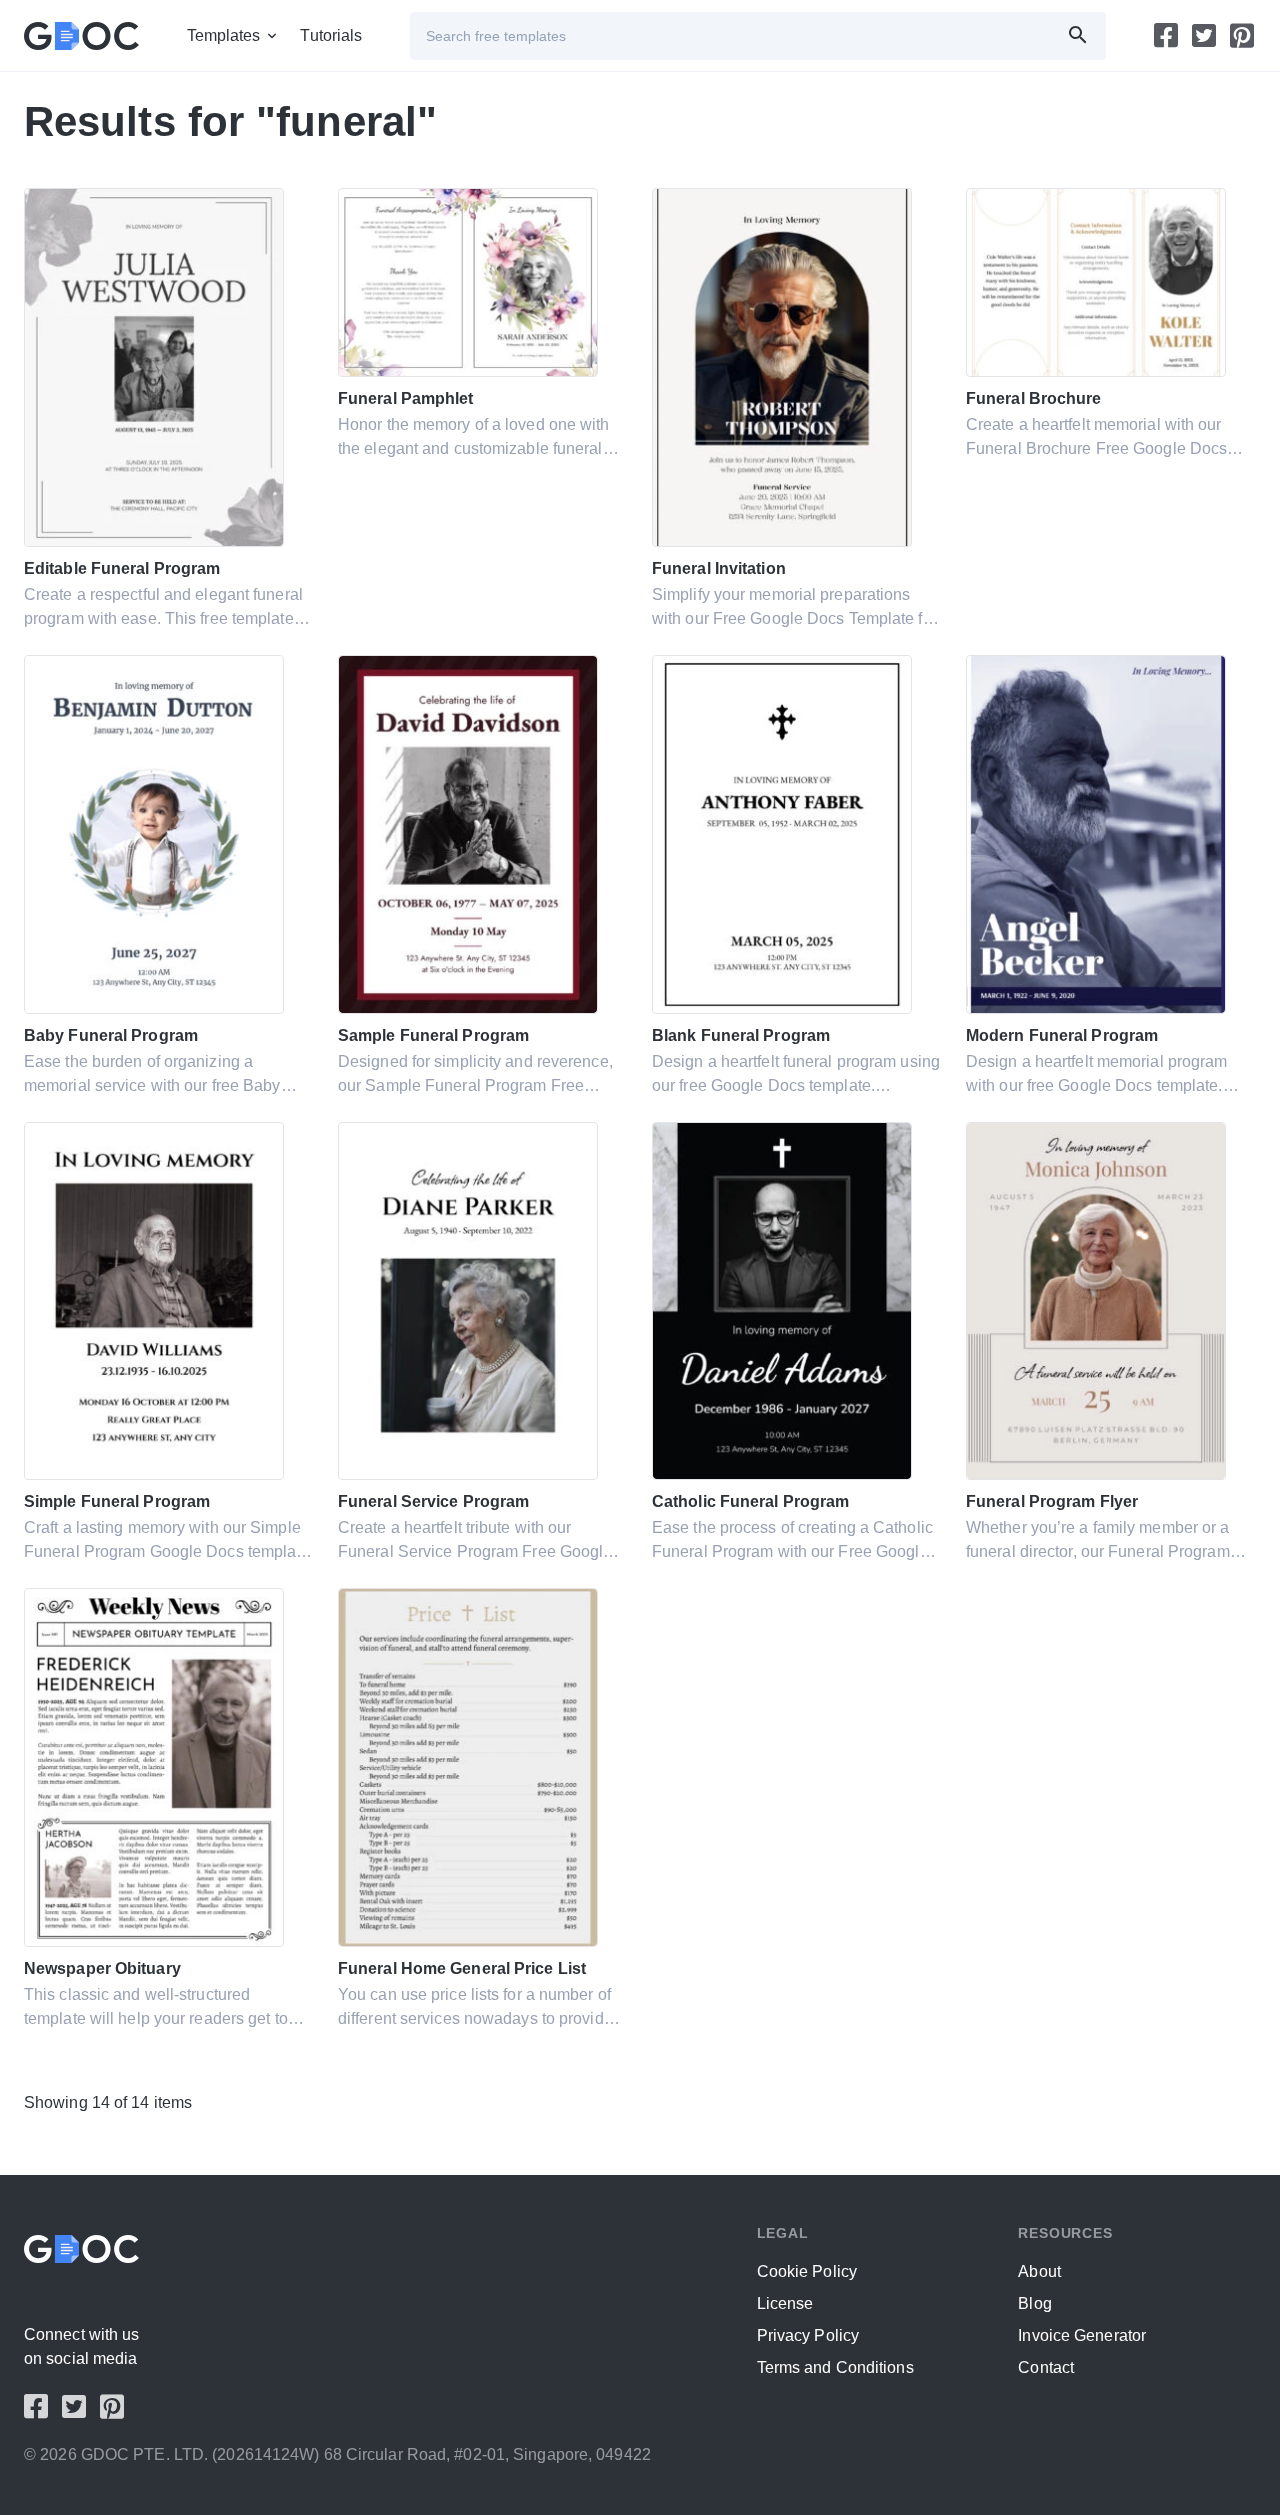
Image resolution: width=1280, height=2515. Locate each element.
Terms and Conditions (835, 2367)
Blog (1034, 2303)
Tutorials (331, 35)
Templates (224, 35)
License (785, 2303)
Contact (1046, 2367)
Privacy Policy (808, 2335)
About (1039, 2271)
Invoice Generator (1082, 2335)
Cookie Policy (807, 2271)
